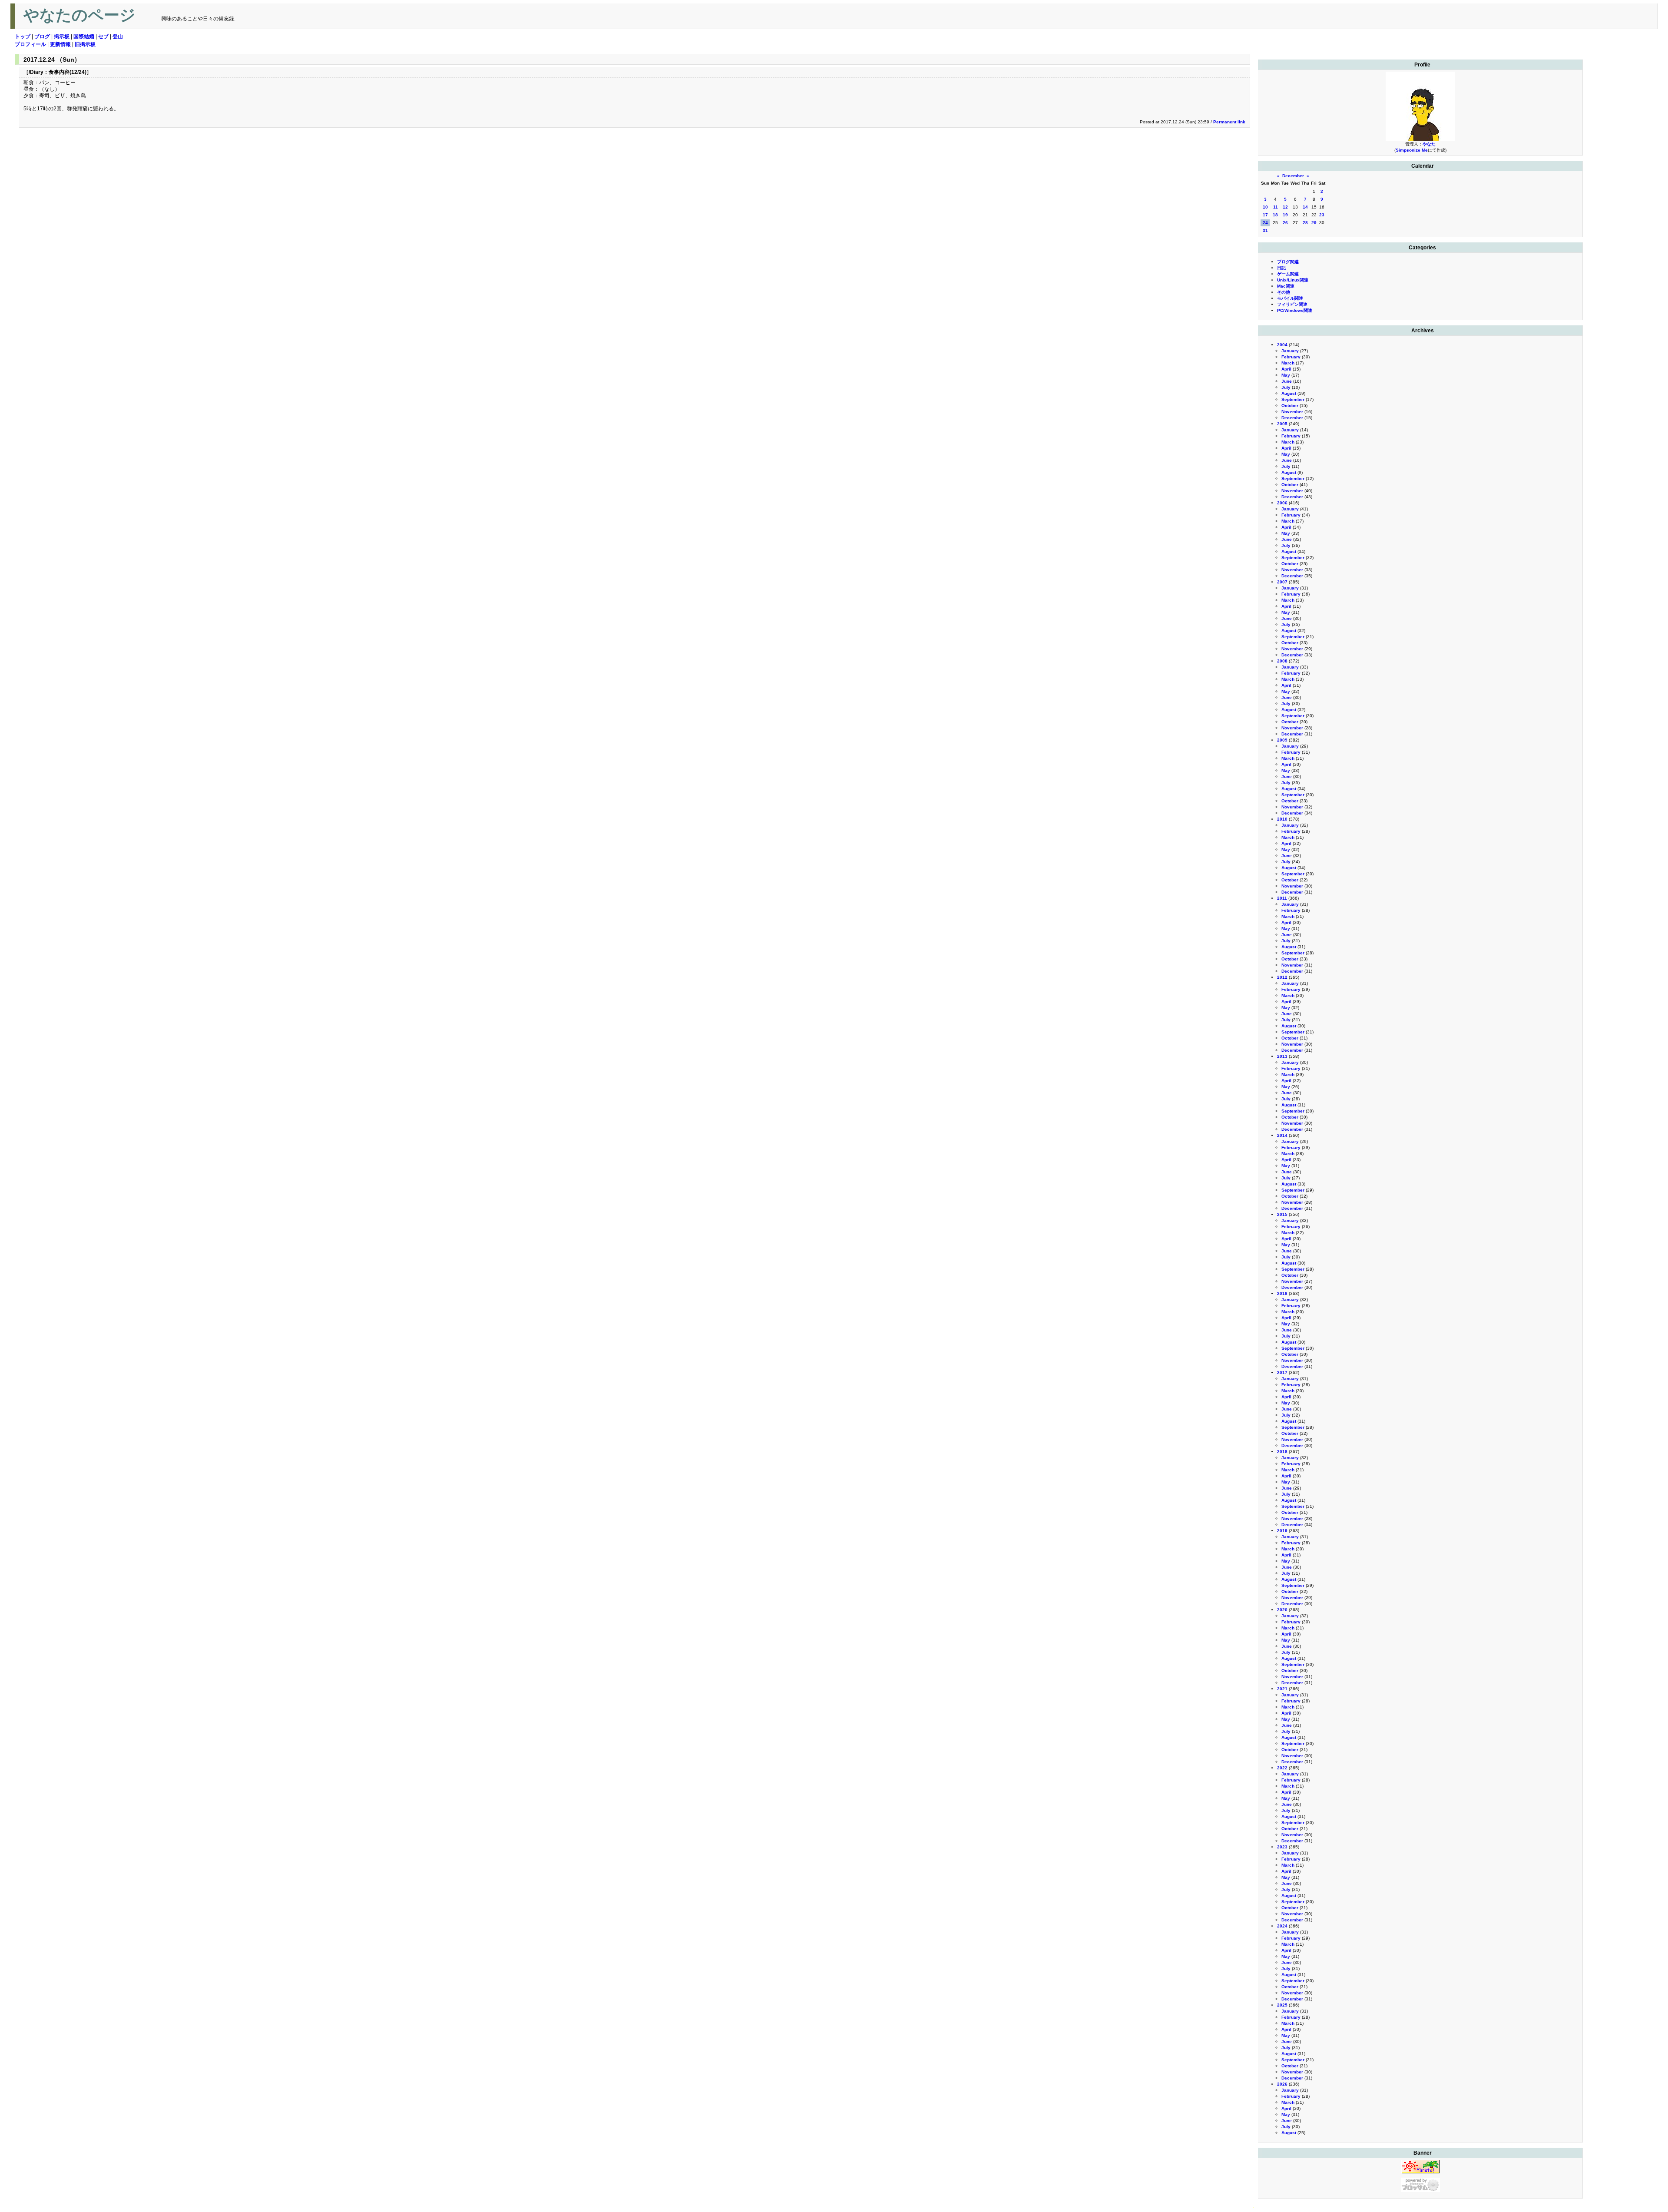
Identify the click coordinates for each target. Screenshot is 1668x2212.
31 (1265, 230)
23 (1322, 215)
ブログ (42, 36)
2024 (1282, 1926)
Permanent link (1229, 122)
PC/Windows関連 (1295, 310)
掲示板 (62, 36)
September (1293, 399)
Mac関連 (1286, 286)
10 (1265, 207)
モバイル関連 (1290, 298)
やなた (1429, 144)
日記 (1281, 268)
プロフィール (30, 44)
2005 (1282, 424)
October (1290, 406)
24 (1265, 223)
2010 (1282, 819)
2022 (1282, 1768)
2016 (1282, 1293)
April (1286, 369)
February (1291, 357)
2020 (1282, 1610)
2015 (1282, 1214)
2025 (1282, 2005)
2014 (1282, 1135)
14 (1305, 207)
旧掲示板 (85, 44)
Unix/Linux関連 (1293, 280)
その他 (1284, 292)
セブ (103, 36)
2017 (1282, 1373)
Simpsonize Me (1412, 150)
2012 (1282, 977)
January (1290, 351)
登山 (118, 36)
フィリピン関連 (1292, 304)
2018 (1282, 1452)
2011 (1282, 898)
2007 (1282, 582)
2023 (1282, 1847)
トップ (23, 36)
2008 (1282, 661)
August (1289, 393)
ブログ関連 (1288, 262)
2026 (1282, 2084)
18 (1275, 215)
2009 (1282, 740)
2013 (1282, 1056)
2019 (1282, 1531)
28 (1305, 223)
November (1292, 412)
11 (1276, 207)
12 (1285, 207)
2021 (1282, 1689)
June (1287, 381)
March (1288, 363)
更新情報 (60, 44)
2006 (1282, 503)
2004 (1282, 345)
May (1286, 375)
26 (1285, 223)
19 (1285, 215)
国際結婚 (84, 36)
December (1293, 176)
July (1286, 387)
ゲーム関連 (1288, 274)
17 (1265, 215)
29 (1314, 223)
